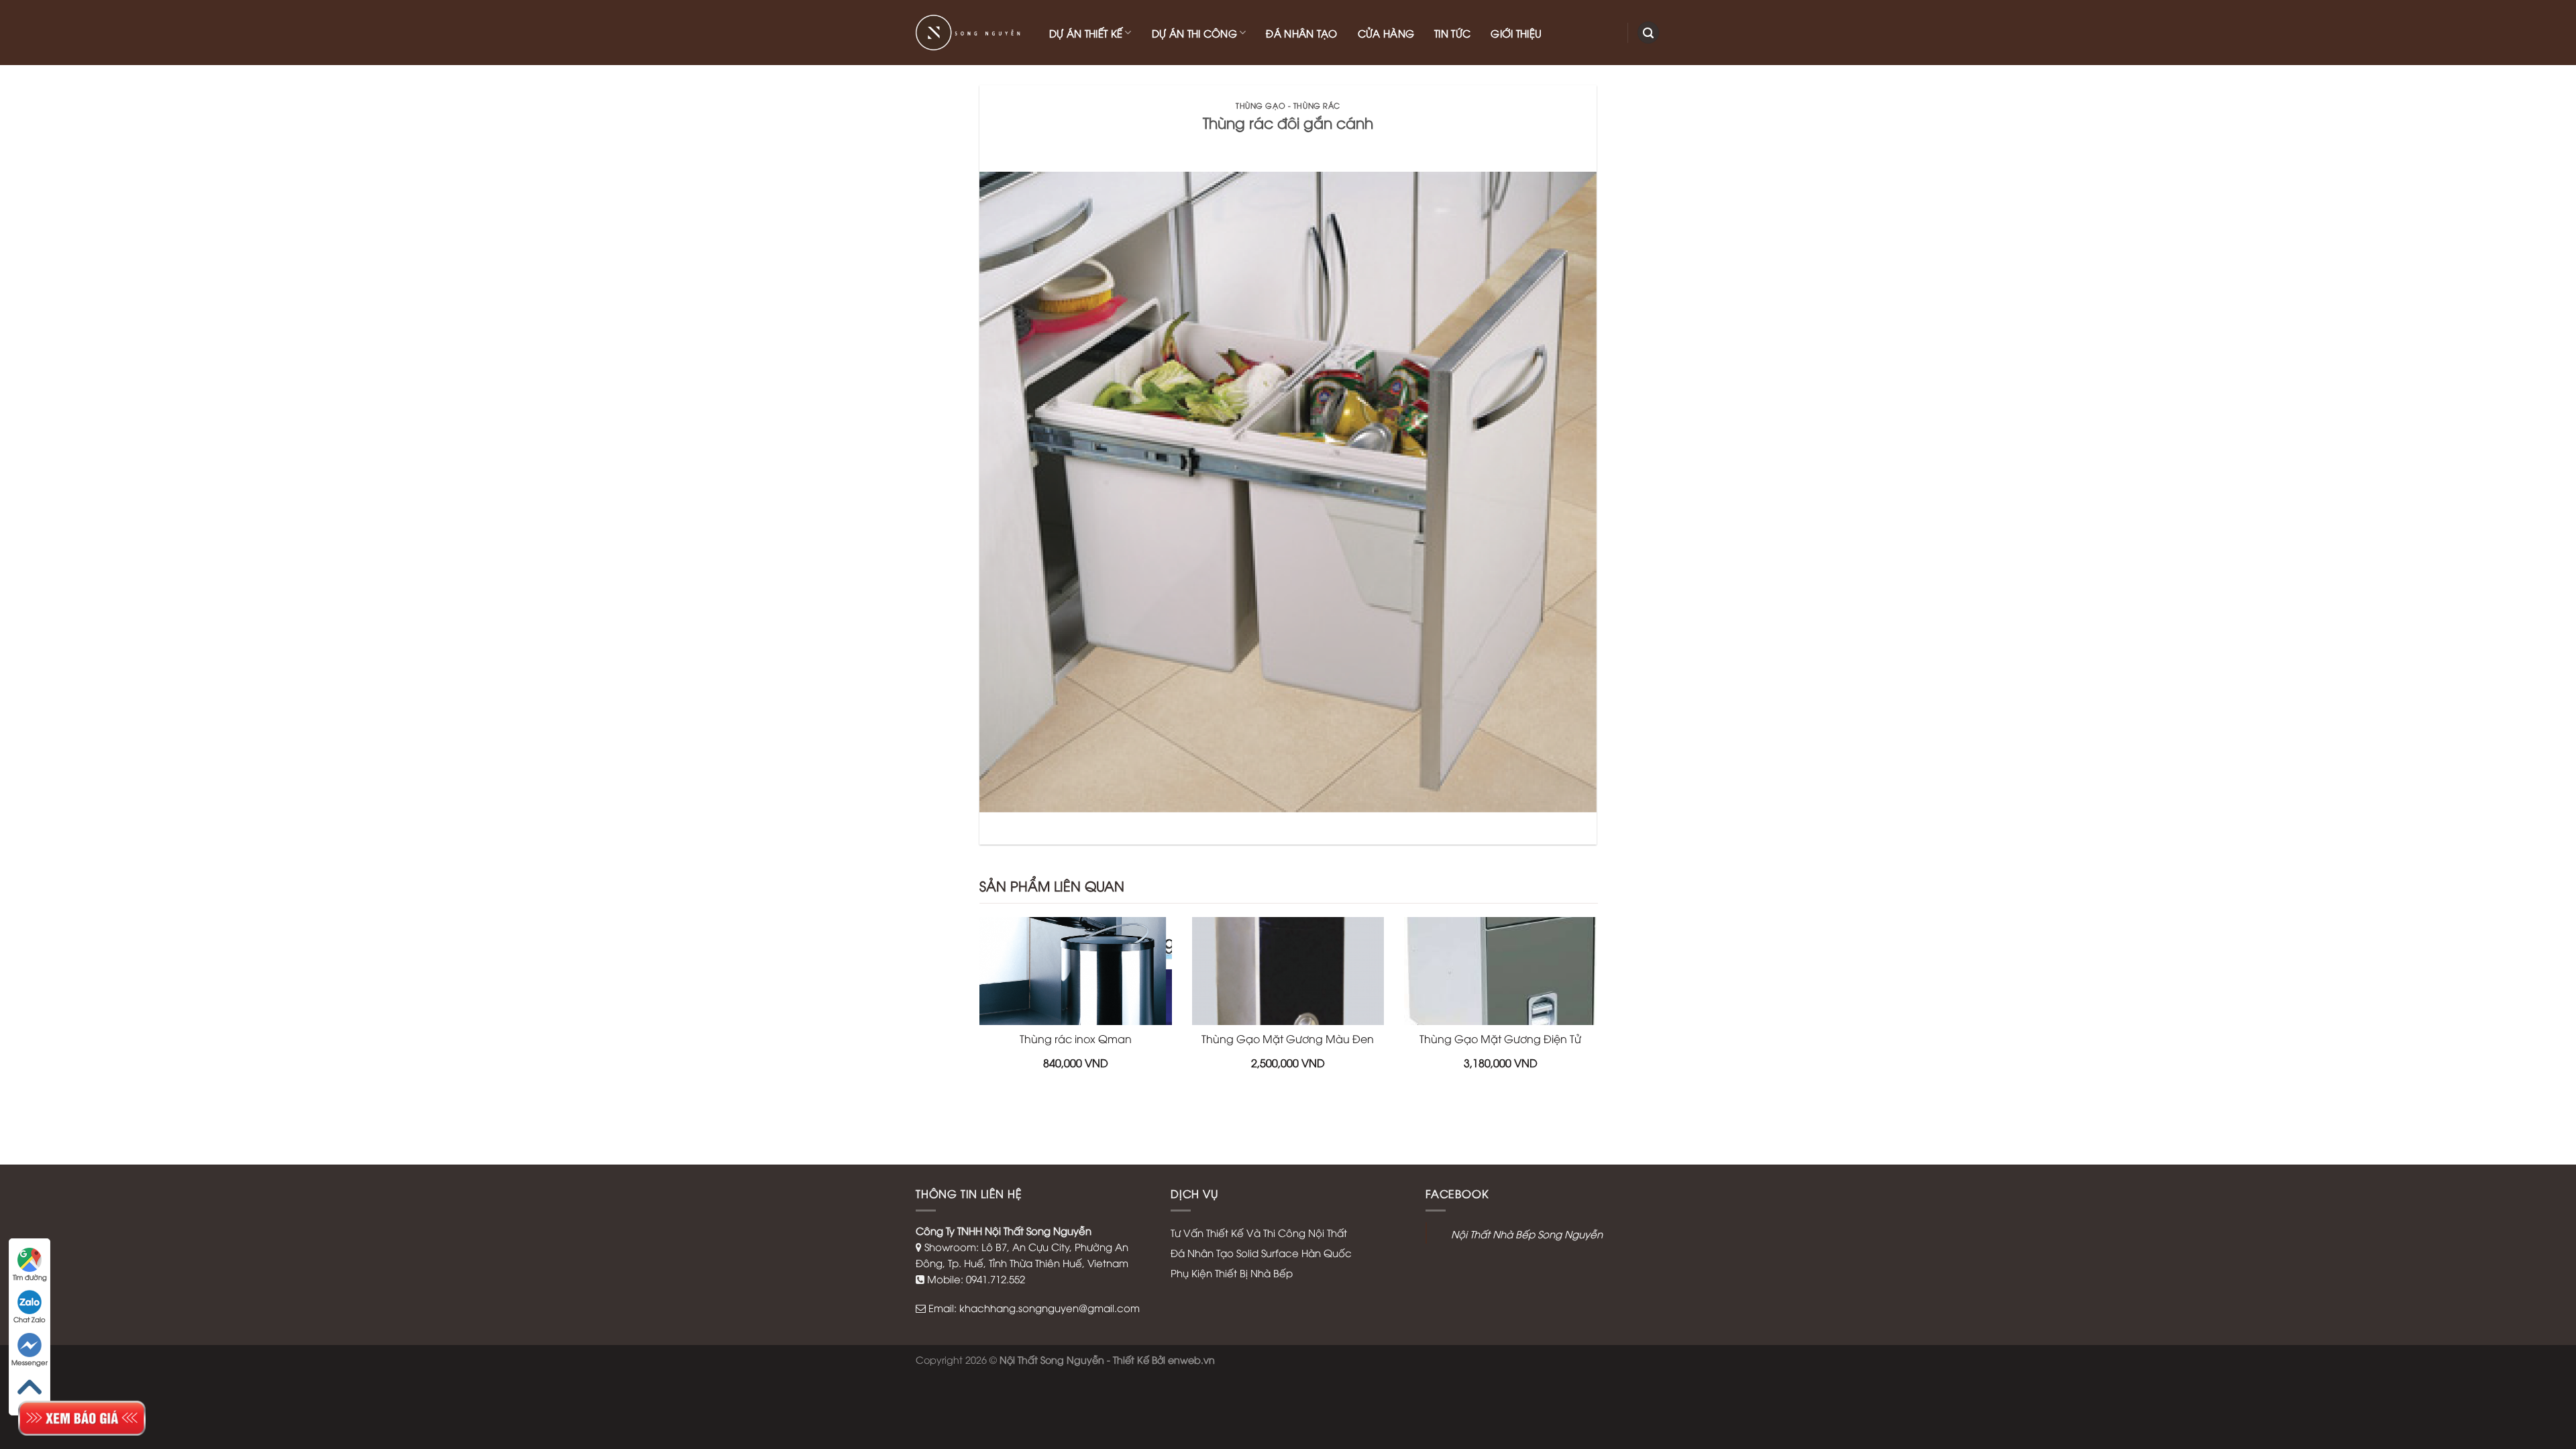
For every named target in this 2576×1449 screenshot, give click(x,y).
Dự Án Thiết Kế (1086, 33)
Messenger (30, 1362)
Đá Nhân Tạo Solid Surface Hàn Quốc (1261, 1252)
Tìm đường (30, 1277)
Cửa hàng (1386, 33)
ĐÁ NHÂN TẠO (1301, 33)
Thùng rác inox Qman (1076, 1038)
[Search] (1648, 33)
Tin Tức (1452, 33)
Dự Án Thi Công (1194, 33)
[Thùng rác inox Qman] (1076, 971)
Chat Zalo (30, 1319)
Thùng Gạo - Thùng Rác (1288, 105)
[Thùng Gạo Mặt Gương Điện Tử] (1500, 971)
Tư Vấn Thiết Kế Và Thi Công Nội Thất (1259, 1232)
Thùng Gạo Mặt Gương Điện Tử (1500, 1038)
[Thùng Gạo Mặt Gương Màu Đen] (1288, 971)
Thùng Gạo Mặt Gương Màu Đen (1288, 1038)
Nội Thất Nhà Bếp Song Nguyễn (1527, 1234)
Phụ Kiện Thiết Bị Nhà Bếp (1232, 1273)
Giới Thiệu (1516, 33)
